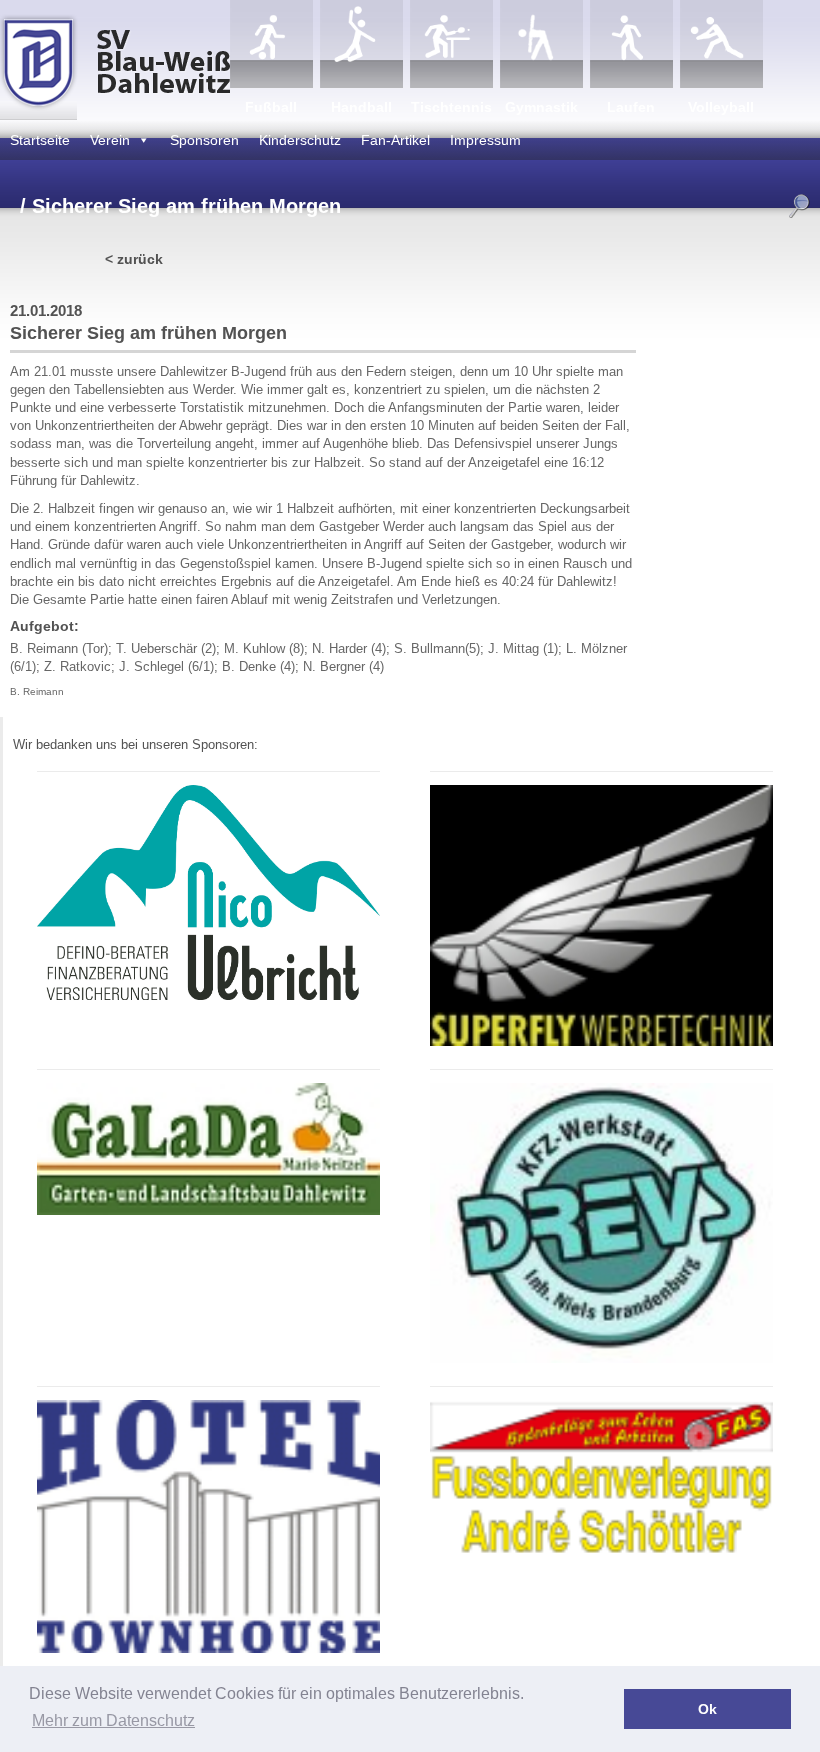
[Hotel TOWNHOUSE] (208, 1649)
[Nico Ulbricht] (208, 996)
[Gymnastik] (541, 44)
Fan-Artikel (395, 140)
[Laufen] (631, 44)
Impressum (485, 140)
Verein (110, 140)
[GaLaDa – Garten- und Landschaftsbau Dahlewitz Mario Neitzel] (208, 1211)
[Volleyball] (721, 44)
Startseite (40, 140)
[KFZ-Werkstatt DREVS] (601, 1359)
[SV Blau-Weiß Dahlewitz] (115, 60)
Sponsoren (204, 140)
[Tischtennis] (451, 44)
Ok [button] (707, 1709)
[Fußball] (271, 44)
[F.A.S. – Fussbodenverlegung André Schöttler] (601, 1553)
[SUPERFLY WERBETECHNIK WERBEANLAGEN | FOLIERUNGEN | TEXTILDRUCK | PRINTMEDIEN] (601, 1042)
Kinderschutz (300, 140)
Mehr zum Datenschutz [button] (113, 1720)
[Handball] (361, 44)
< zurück (134, 259)
